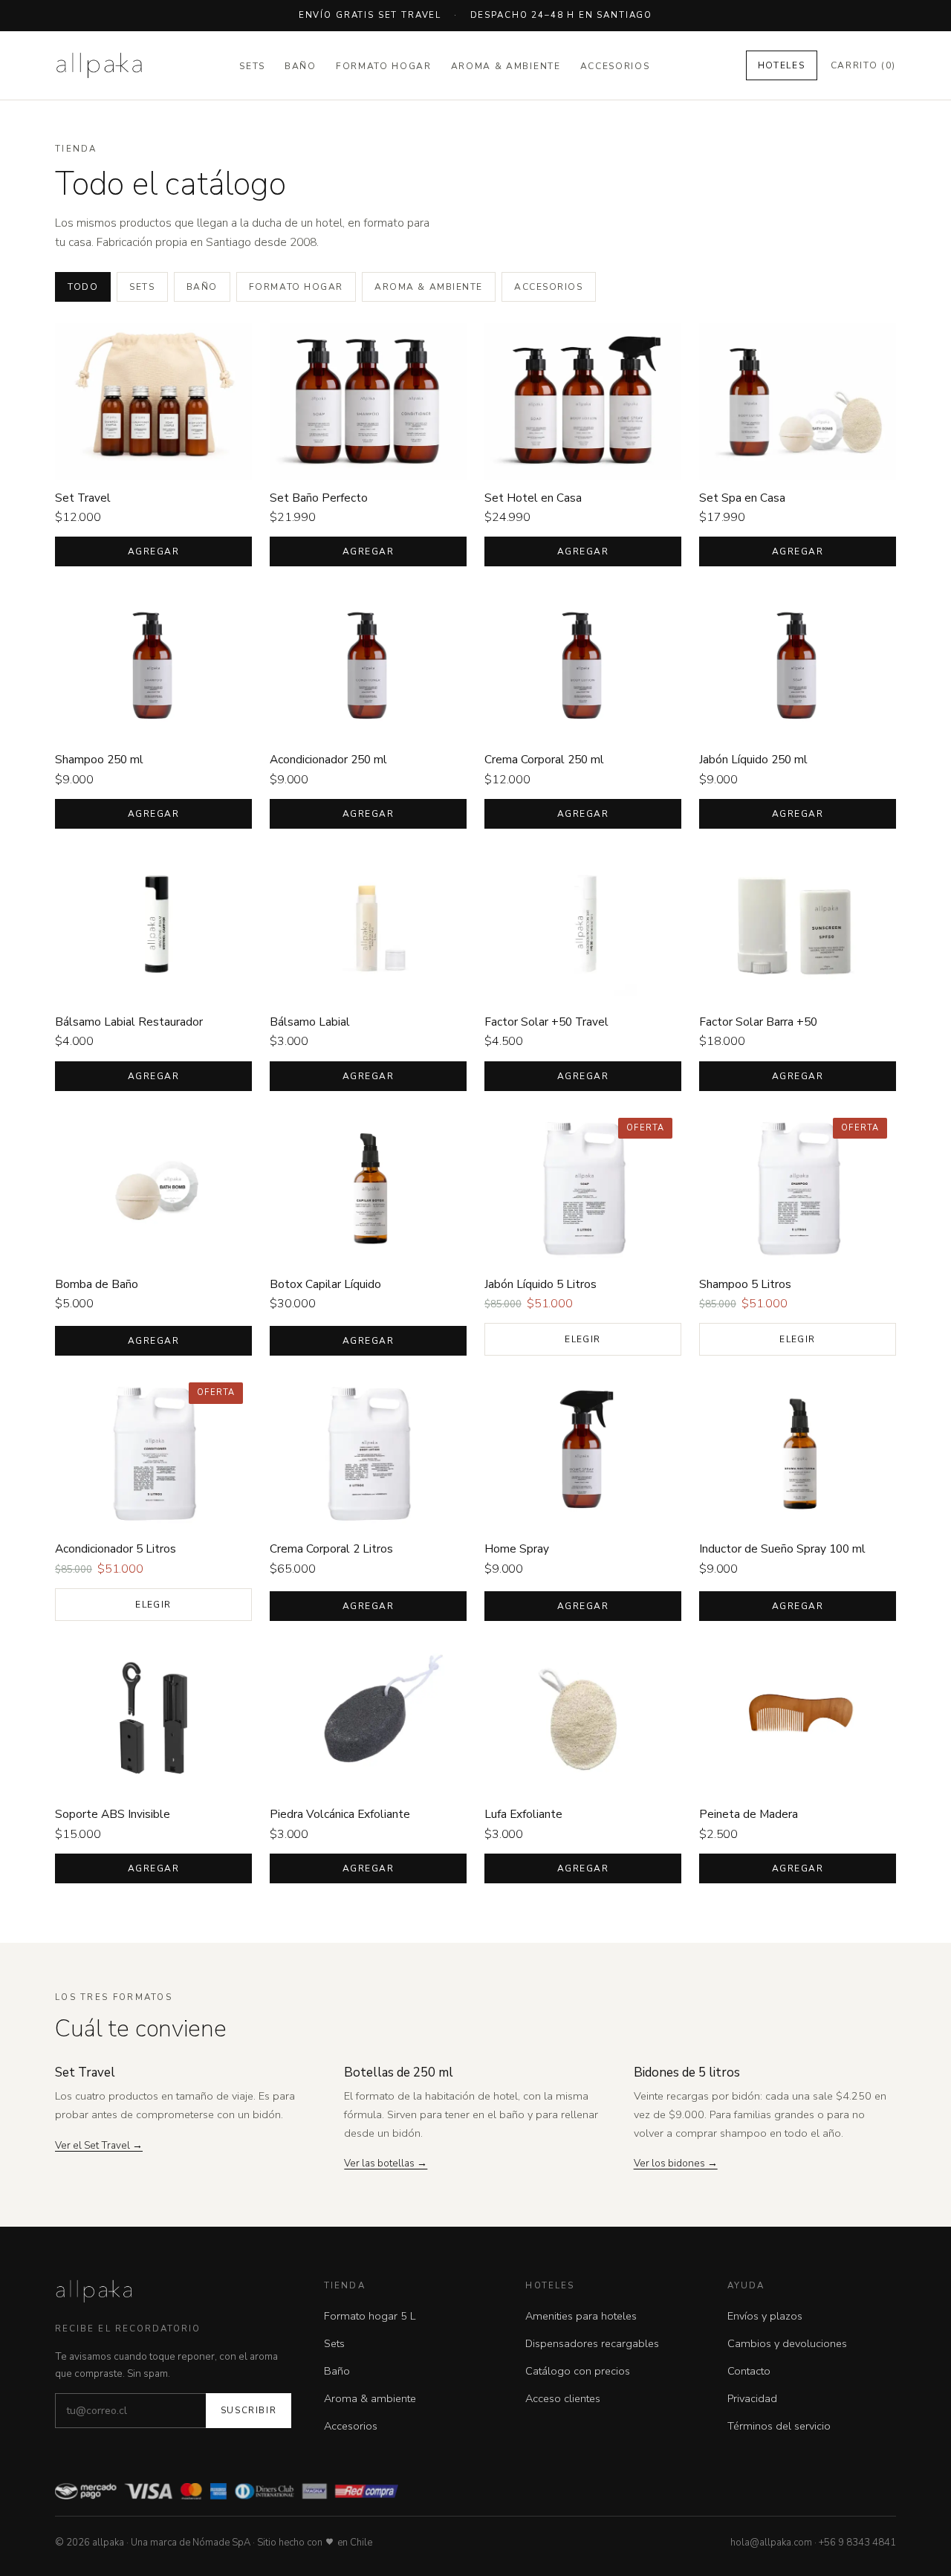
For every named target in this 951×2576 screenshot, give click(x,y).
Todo (83, 287)
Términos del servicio (779, 2426)
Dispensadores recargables (592, 2343)
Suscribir (249, 2410)
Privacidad (752, 2398)
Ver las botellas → (386, 2163)
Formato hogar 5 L (370, 2316)
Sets (252, 66)
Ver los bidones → (676, 2163)
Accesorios (615, 66)
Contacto (749, 2371)
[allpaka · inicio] (99, 65)
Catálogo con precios (578, 2371)
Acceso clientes (563, 2398)
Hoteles (782, 65)
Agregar (153, 551)
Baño (301, 66)
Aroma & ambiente (506, 66)
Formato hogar (384, 66)
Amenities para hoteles (581, 2316)
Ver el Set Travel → (99, 2145)
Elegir (583, 1339)
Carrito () (864, 65)
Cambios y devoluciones (787, 2343)
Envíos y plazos (765, 2316)
